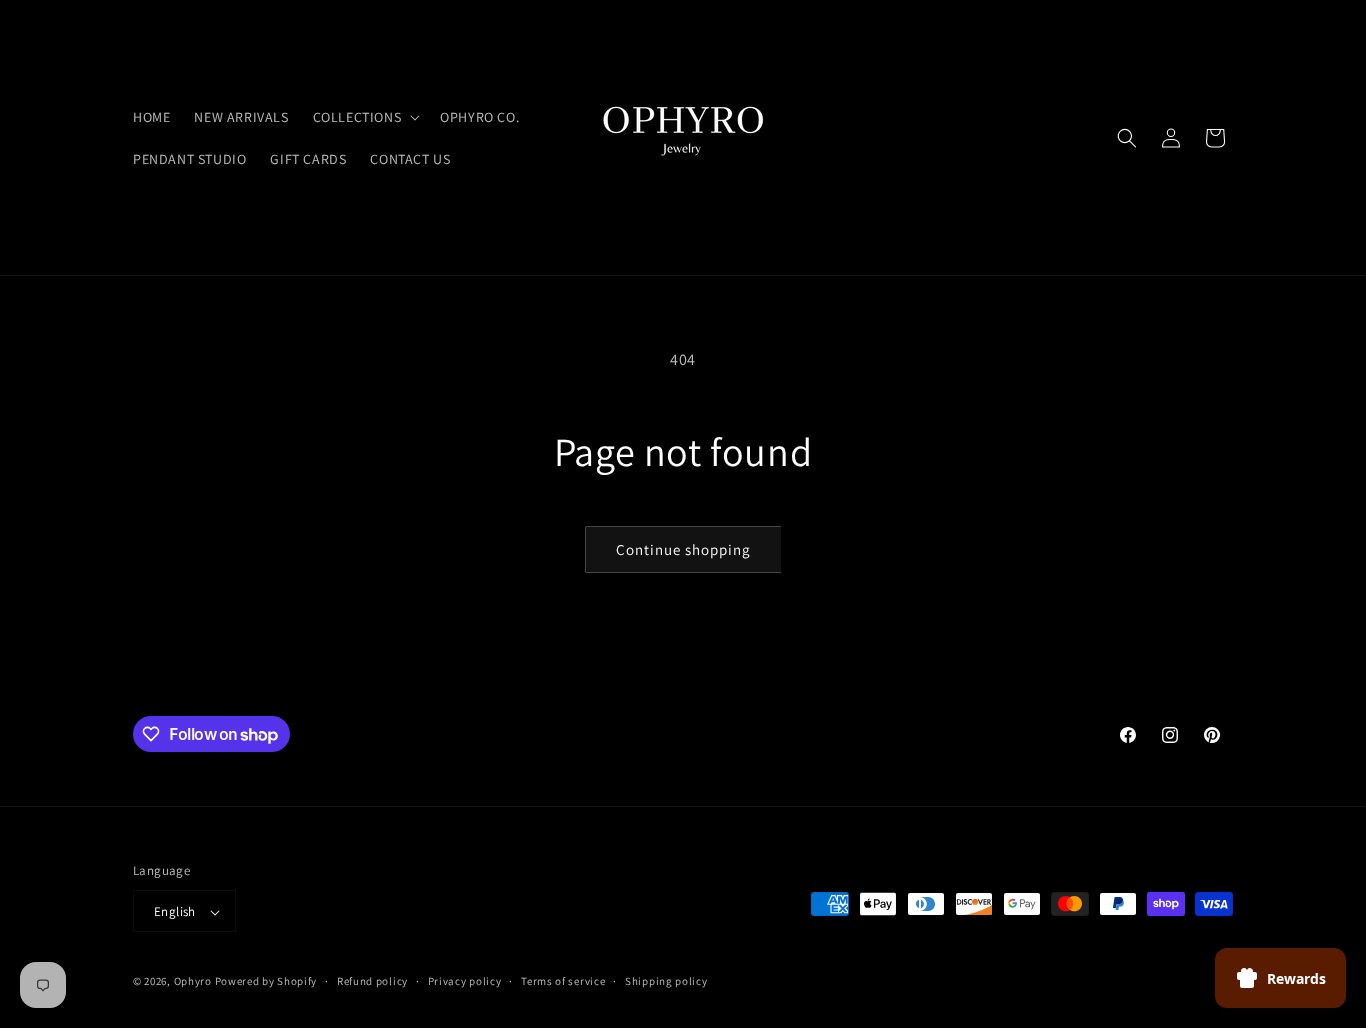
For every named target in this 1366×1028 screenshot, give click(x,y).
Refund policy (372, 981)
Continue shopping (683, 549)
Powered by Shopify (266, 982)
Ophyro (193, 982)
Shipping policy (666, 981)
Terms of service (563, 981)
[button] (365, 117)
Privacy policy (465, 981)
